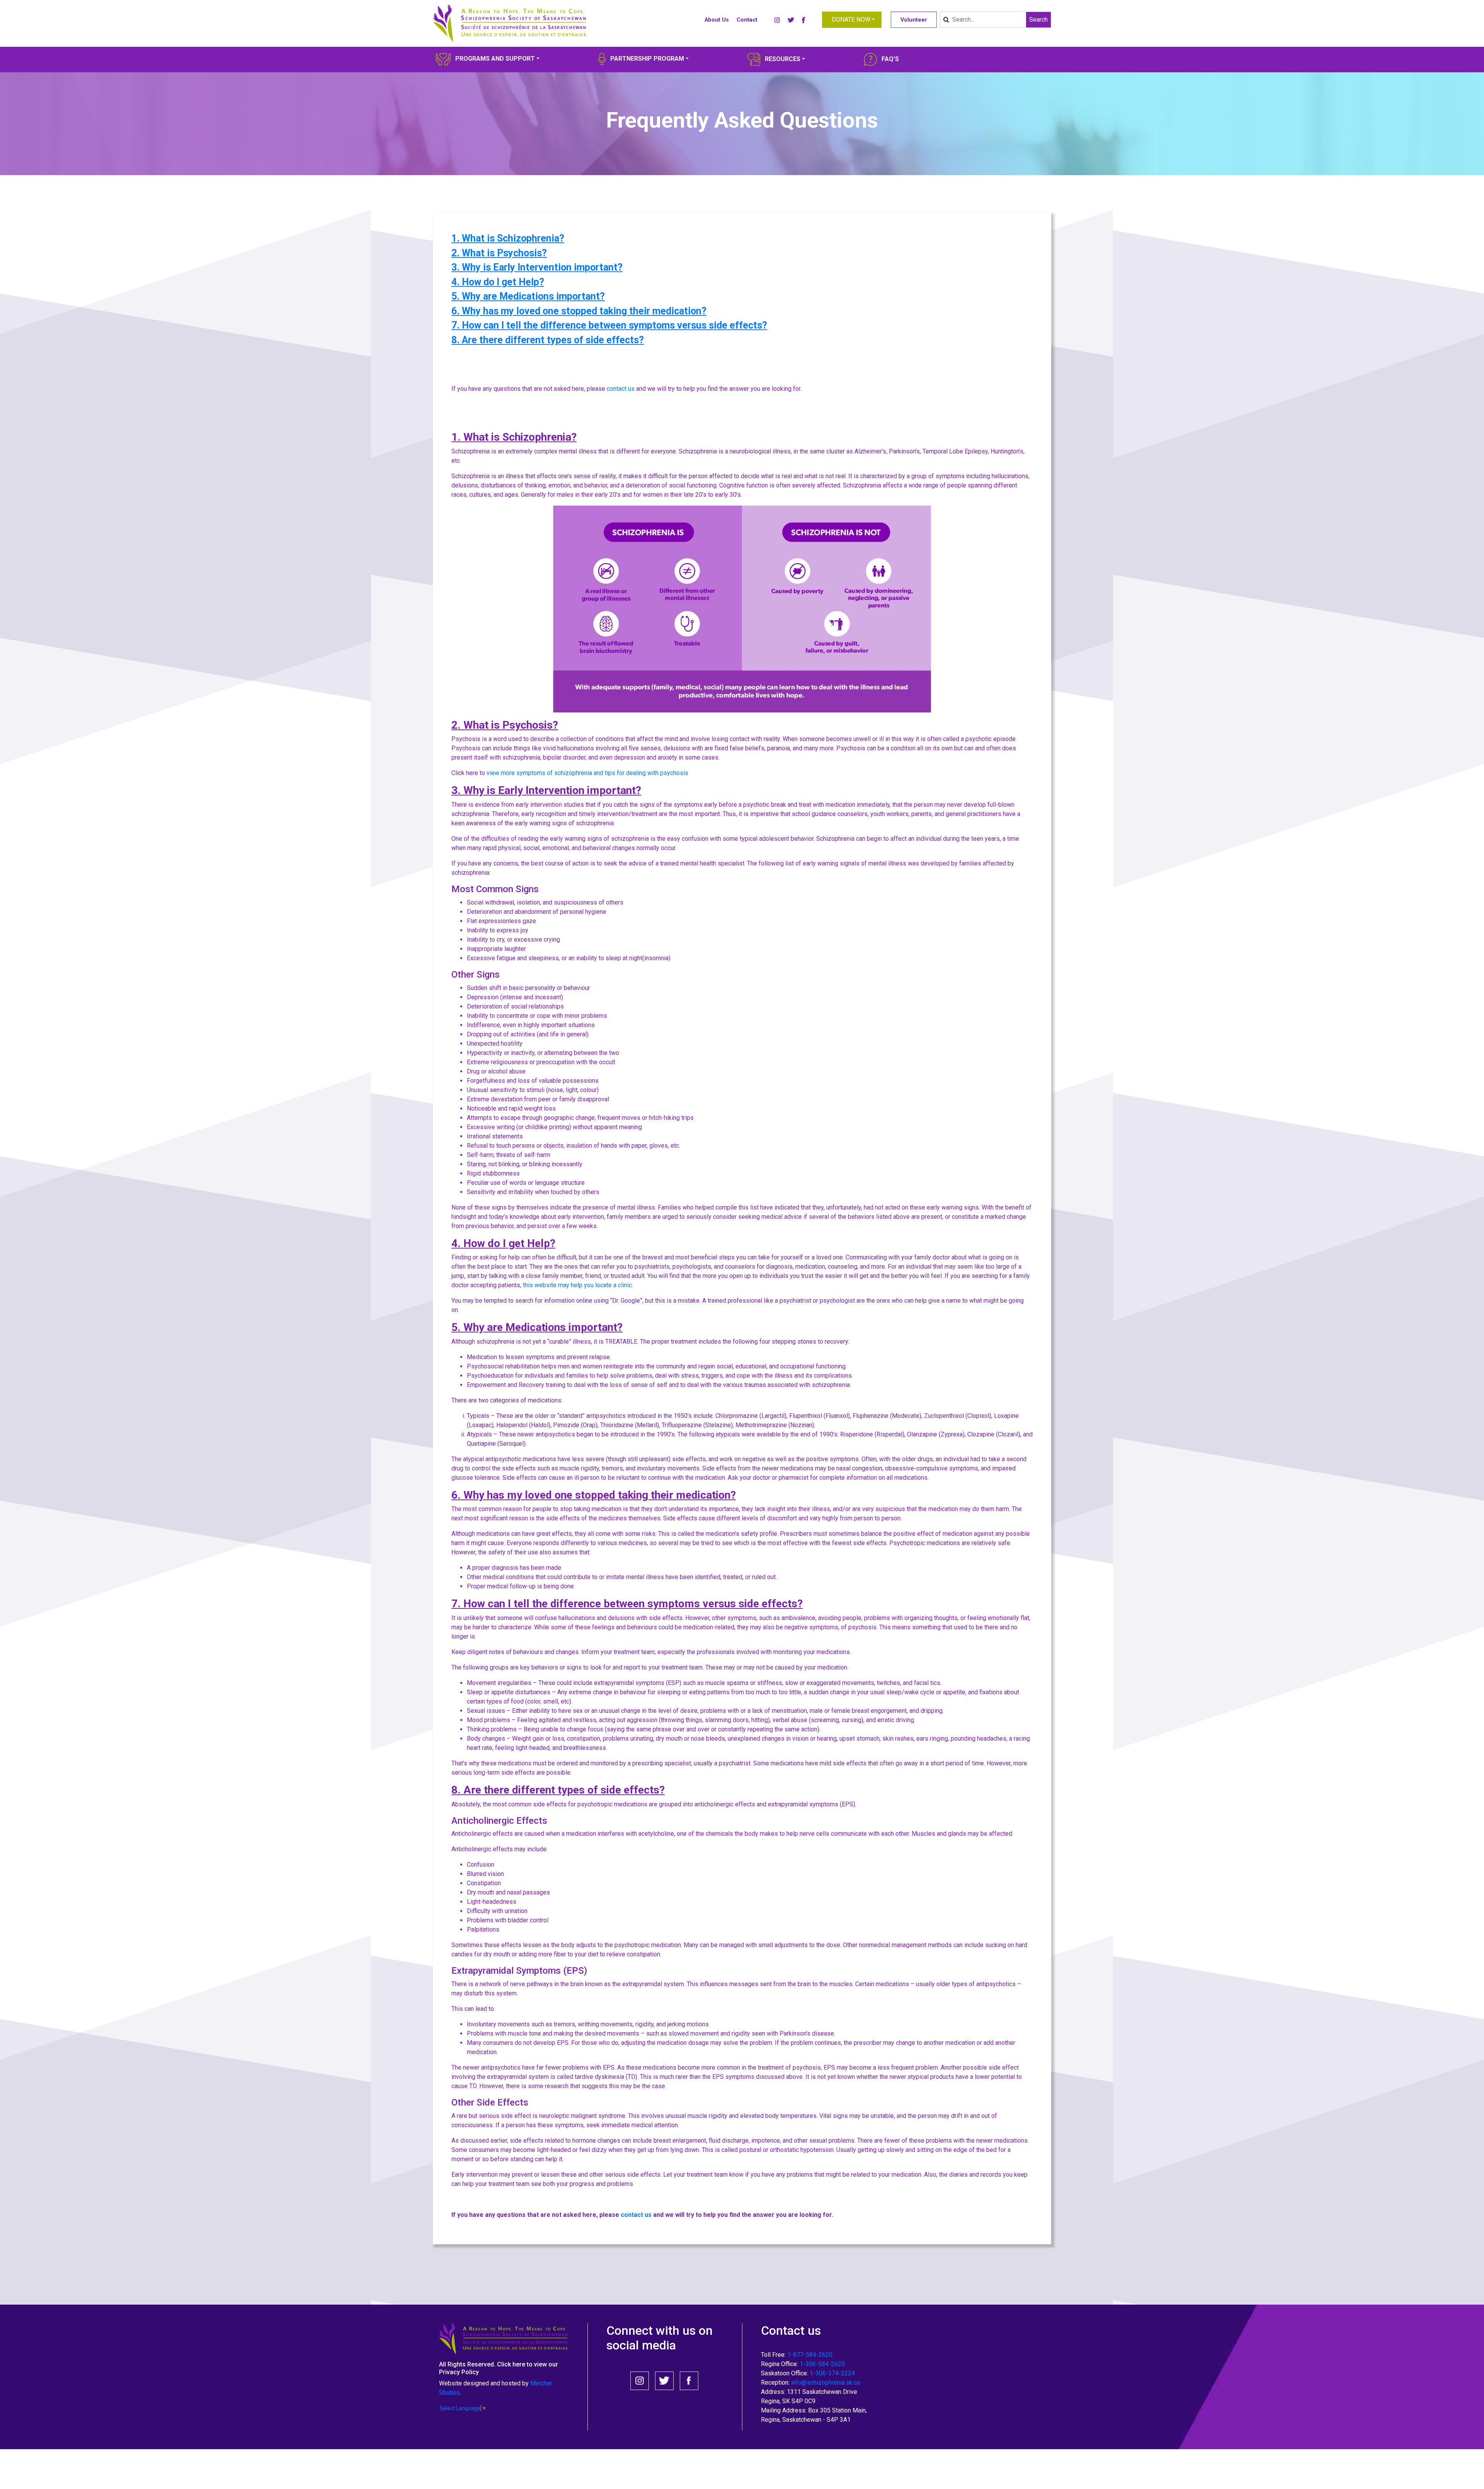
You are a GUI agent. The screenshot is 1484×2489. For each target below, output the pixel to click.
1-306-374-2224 (832, 2373)
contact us (621, 389)
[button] (852, 20)
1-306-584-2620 (822, 2364)
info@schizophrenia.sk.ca (825, 2383)
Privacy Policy (459, 2372)
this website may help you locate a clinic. (579, 1285)
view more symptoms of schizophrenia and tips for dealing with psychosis (587, 773)
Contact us (791, 2331)
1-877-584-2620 (810, 2355)
